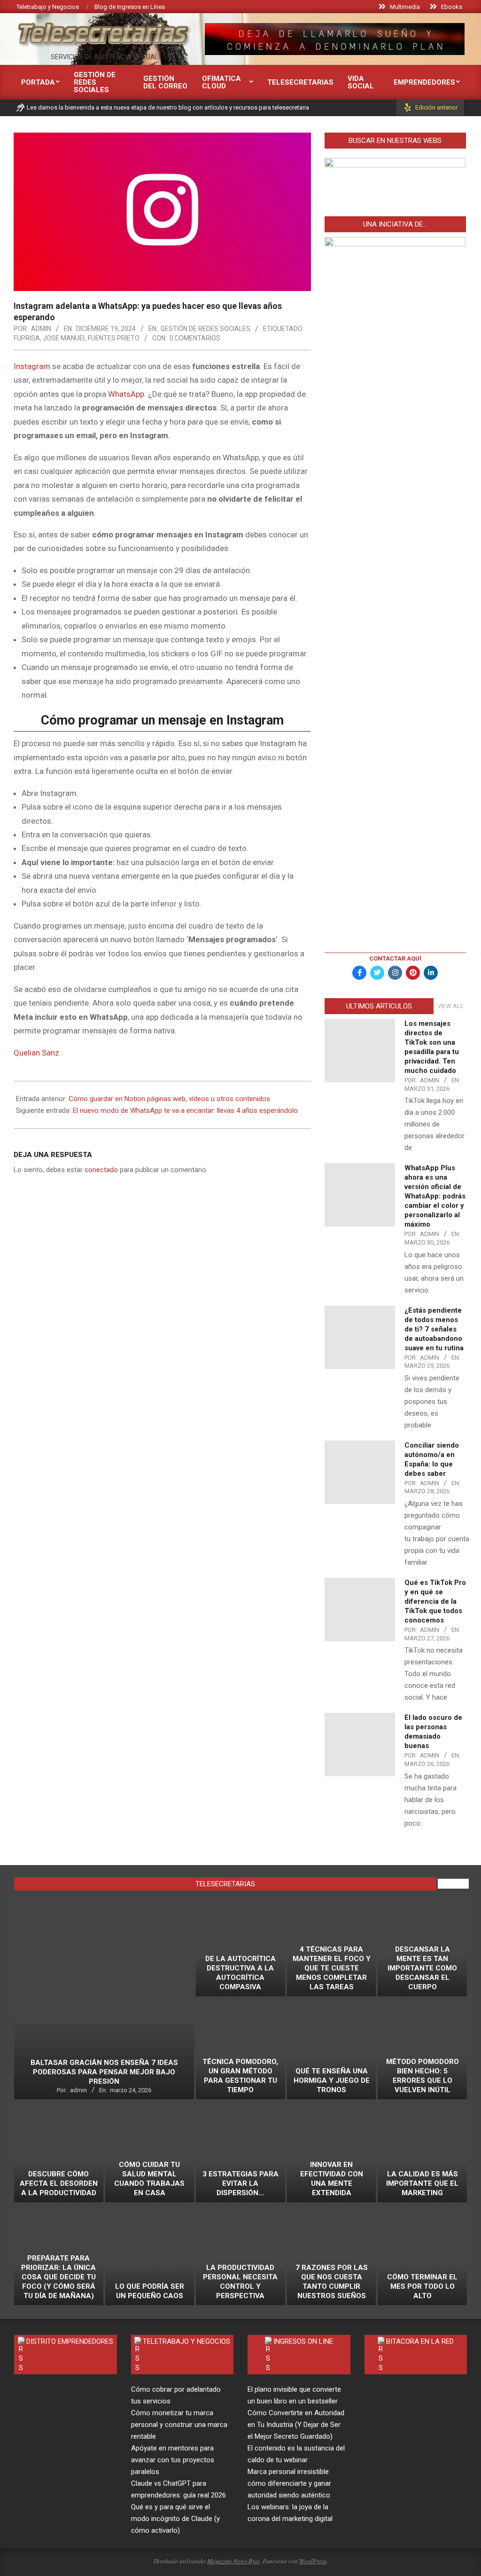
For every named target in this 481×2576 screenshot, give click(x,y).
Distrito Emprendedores (70, 2341)
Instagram (32, 366)
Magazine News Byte (233, 2561)
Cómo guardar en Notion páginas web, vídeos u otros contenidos (169, 1099)
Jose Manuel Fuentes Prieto (91, 338)
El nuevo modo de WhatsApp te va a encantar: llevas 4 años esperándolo (185, 1111)
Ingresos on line (303, 2341)
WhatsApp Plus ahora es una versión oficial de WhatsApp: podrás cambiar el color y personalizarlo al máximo (435, 1196)
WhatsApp (126, 394)
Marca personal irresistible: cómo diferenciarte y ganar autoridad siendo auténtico (289, 2483)
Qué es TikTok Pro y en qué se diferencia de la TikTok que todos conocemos (435, 1601)
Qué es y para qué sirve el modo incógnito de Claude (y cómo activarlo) (175, 2519)
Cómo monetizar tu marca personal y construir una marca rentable (179, 2425)
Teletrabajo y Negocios (186, 2341)
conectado (101, 1170)
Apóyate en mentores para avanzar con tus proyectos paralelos (173, 2460)
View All (450, 1006)
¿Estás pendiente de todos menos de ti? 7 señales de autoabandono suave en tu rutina (434, 1329)
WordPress (313, 2561)
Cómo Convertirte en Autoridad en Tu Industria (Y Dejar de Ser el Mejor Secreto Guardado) (296, 2425)
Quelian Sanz (36, 1053)
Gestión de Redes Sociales (206, 329)
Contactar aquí (395, 958)
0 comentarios (195, 338)
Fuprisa (27, 338)
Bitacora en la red (420, 2341)
